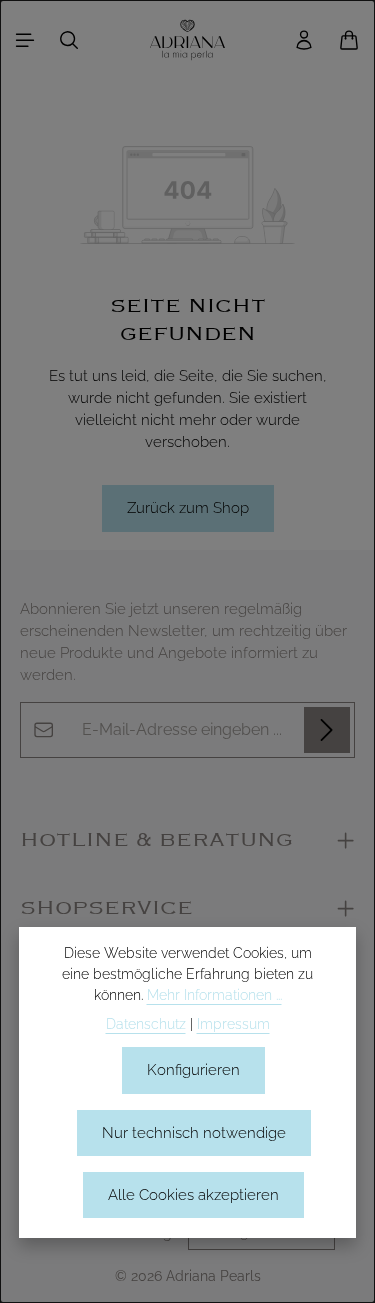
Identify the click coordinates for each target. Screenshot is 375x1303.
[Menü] (25, 40)
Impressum (233, 1024)
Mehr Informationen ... (214, 995)
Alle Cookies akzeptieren (193, 1194)
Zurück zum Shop (188, 507)
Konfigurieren (193, 1069)
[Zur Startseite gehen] (188, 40)
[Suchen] (69, 40)
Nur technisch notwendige (194, 1132)
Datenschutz (146, 1024)
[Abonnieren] (327, 730)
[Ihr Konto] (304, 40)
